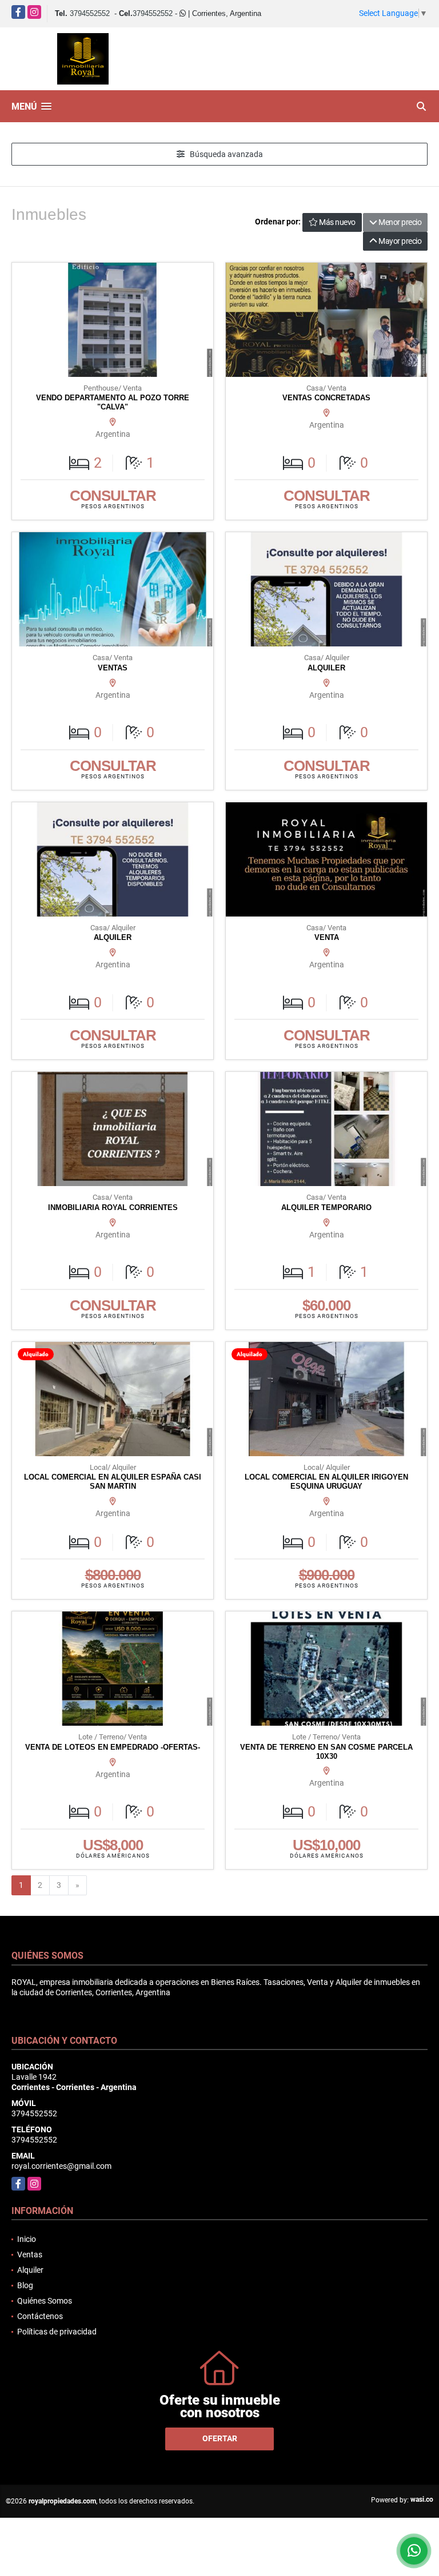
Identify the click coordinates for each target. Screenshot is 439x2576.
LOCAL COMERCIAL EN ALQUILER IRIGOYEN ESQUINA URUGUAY (326, 1482)
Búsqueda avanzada (224, 154)
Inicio (27, 2239)
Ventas (30, 2254)
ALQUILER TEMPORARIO (326, 1207)
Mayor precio (400, 241)
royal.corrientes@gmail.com (61, 2166)
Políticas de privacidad (57, 2332)
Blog (25, 2285)
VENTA (327, 937)
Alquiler (30, 2270)
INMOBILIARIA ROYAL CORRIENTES (113, 1207)
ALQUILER (326, 668)
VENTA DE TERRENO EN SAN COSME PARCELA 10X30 (326, 1752)
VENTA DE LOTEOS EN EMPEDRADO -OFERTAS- (113, 1747)
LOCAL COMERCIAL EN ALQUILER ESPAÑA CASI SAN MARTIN (113, 1482)
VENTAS (113, 668)
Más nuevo (336, 222)
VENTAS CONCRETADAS (326, 398)
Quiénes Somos (45, 2301)
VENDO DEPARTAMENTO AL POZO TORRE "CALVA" (113, 402)
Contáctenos (40, 2316)
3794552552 (90, 13)
